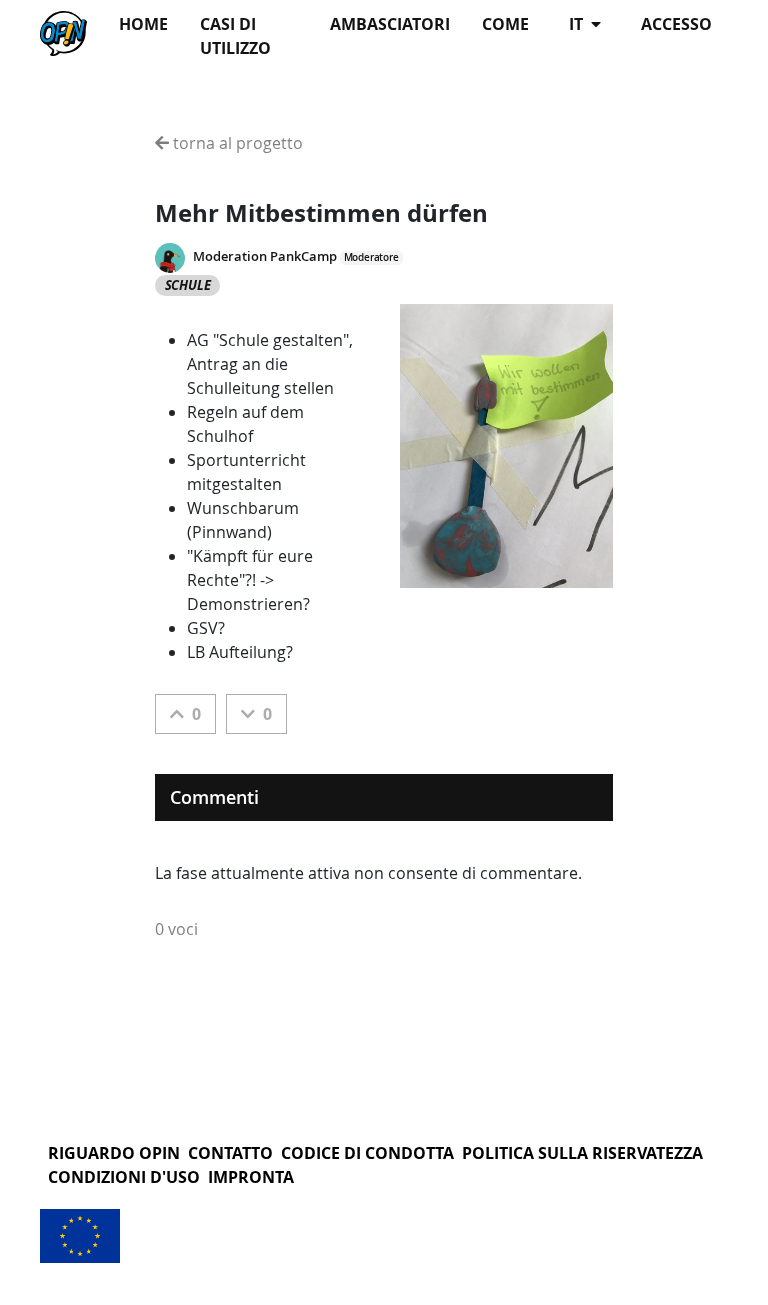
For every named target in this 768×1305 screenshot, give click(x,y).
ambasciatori (390, 24)
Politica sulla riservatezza (582, 1153)
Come (505, 24)
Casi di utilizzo (235, 36)
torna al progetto (236, 143)
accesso (676, 24)
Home (143, 24)
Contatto (230, 1153)
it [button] (578, 24)
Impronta (251, 1177)
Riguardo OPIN (114, 1153)
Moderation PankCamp (265, 256)
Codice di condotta (367, 1153)
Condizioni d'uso (124, 1177)
